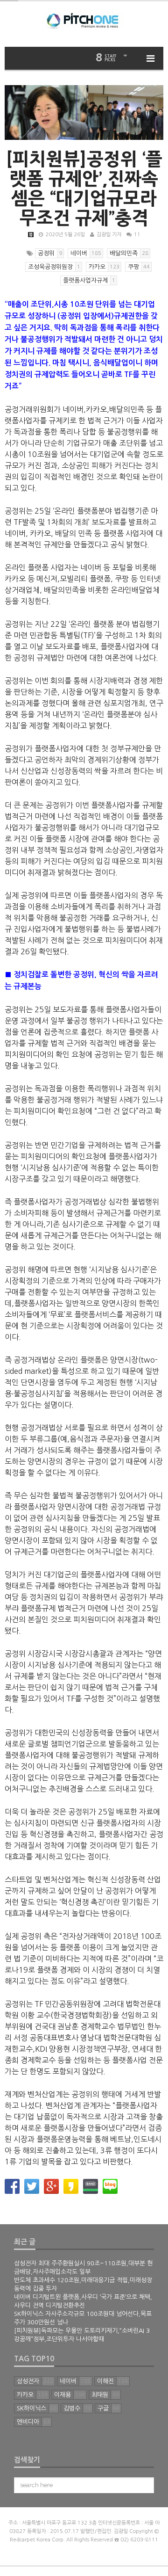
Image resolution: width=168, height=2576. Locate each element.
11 (137, 235)
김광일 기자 (109, 235)
